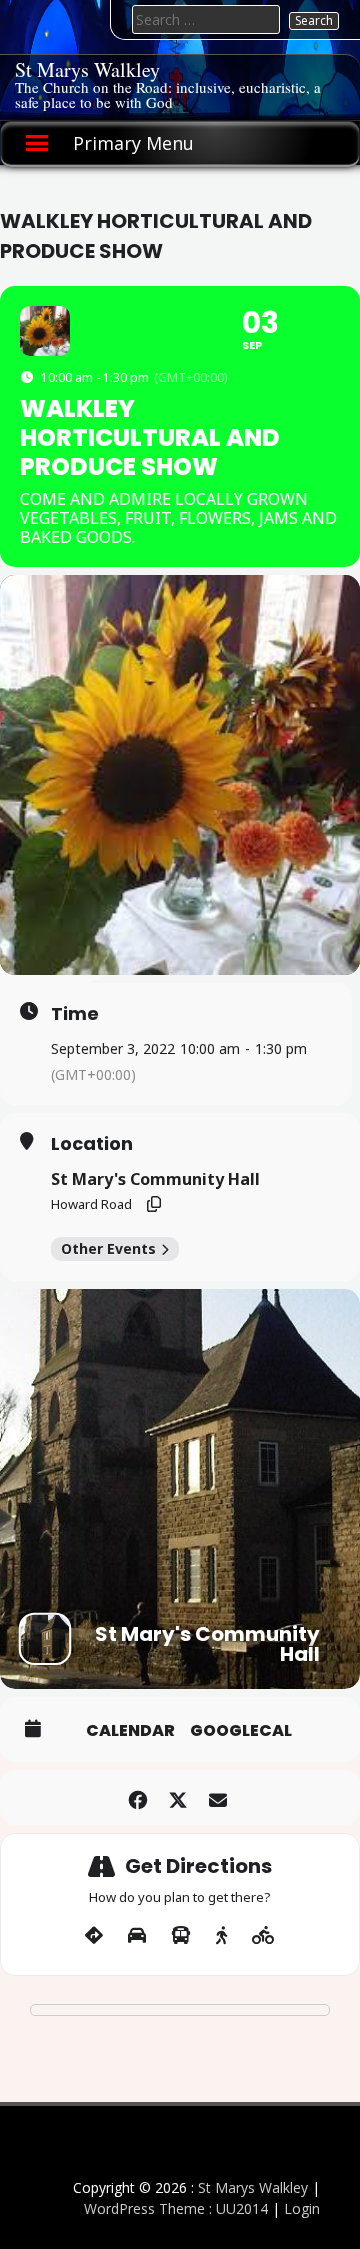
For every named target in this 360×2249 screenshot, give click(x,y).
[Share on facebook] (137, 1797)
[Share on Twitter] (177, 1797)
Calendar (130, 1731)
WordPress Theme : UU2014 (176, 2208)
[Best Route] (94, 1936)
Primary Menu (133, 143)
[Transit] (181, 1936)
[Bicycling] (263, 1936)
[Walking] (221, 1936)
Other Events (108, 1248)
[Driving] (137, 1936)
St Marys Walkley (87, 69)
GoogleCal (241, 1731)
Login (302, 2208)
